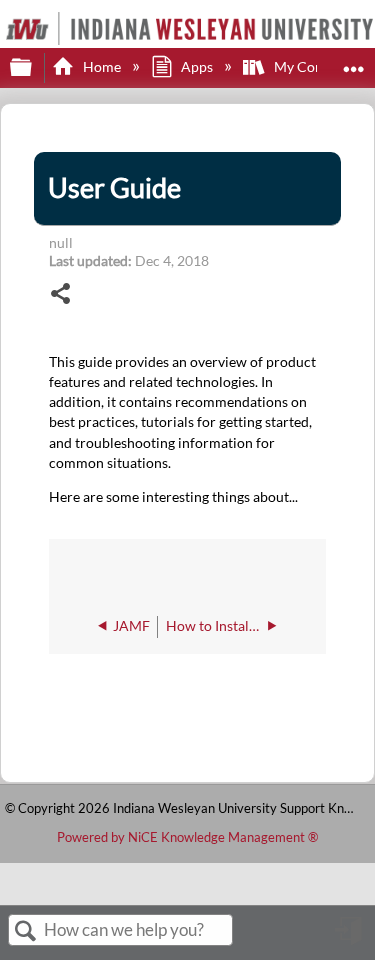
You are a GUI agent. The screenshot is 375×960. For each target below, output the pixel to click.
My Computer (317, 66)
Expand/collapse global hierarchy (34, 68)
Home (101, 66)
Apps (197, 66)
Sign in (350, 938)
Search (26, 931)
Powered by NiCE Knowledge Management (187, 837)
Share (61, 295)
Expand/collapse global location (354, 61)
